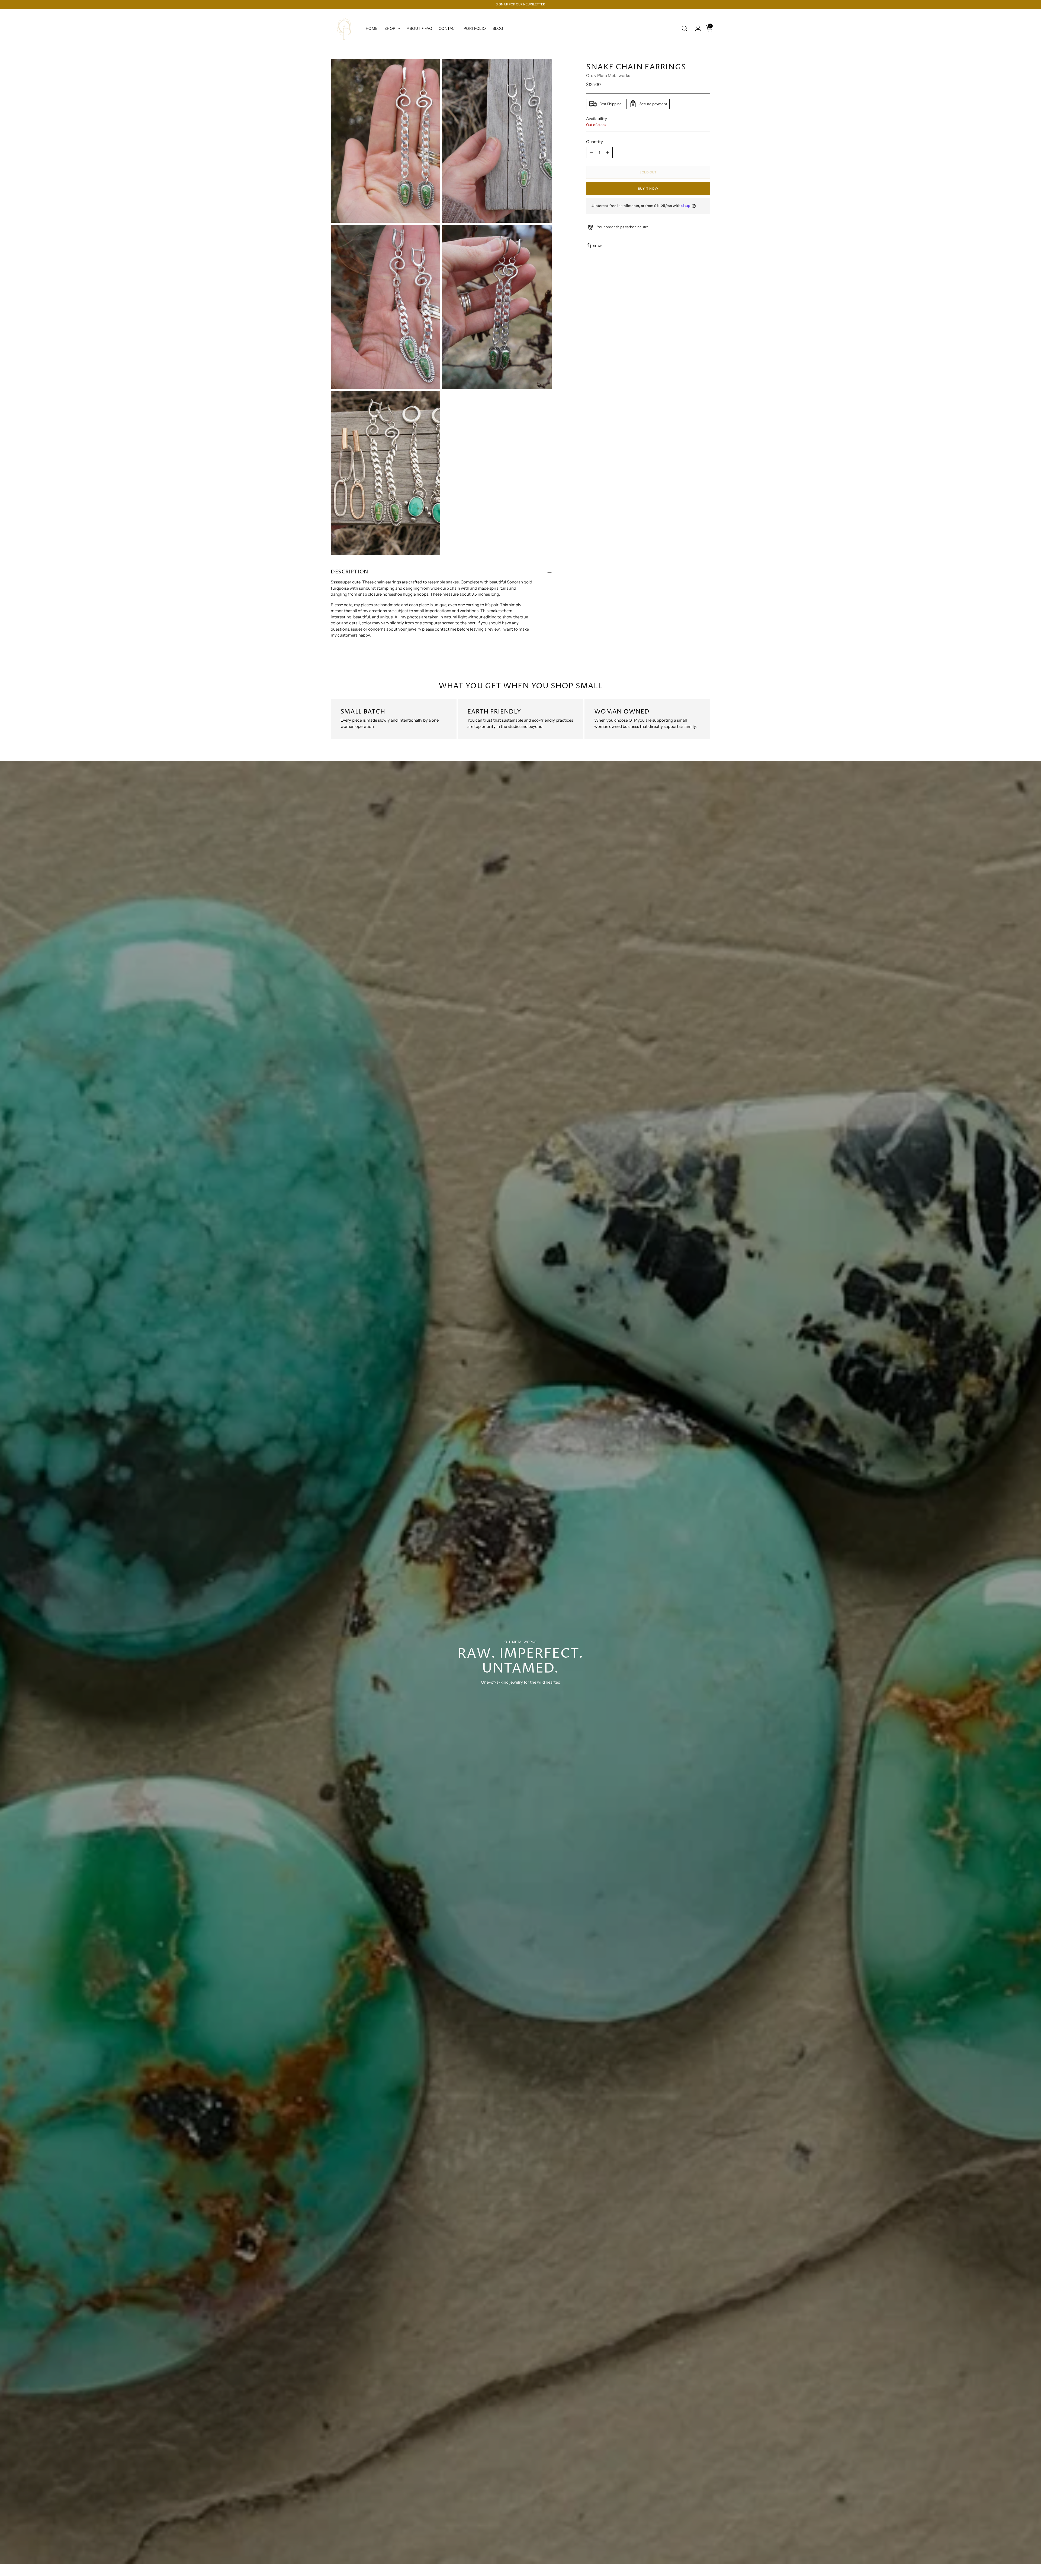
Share (599, 246)
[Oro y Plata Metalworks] (344, 29)
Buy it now (648, 188)
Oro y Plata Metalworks (608, 75)
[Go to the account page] (696, 28)
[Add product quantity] (608, 153)
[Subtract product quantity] (591, 153)
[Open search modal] (685, 28)
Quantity (595, 141)
